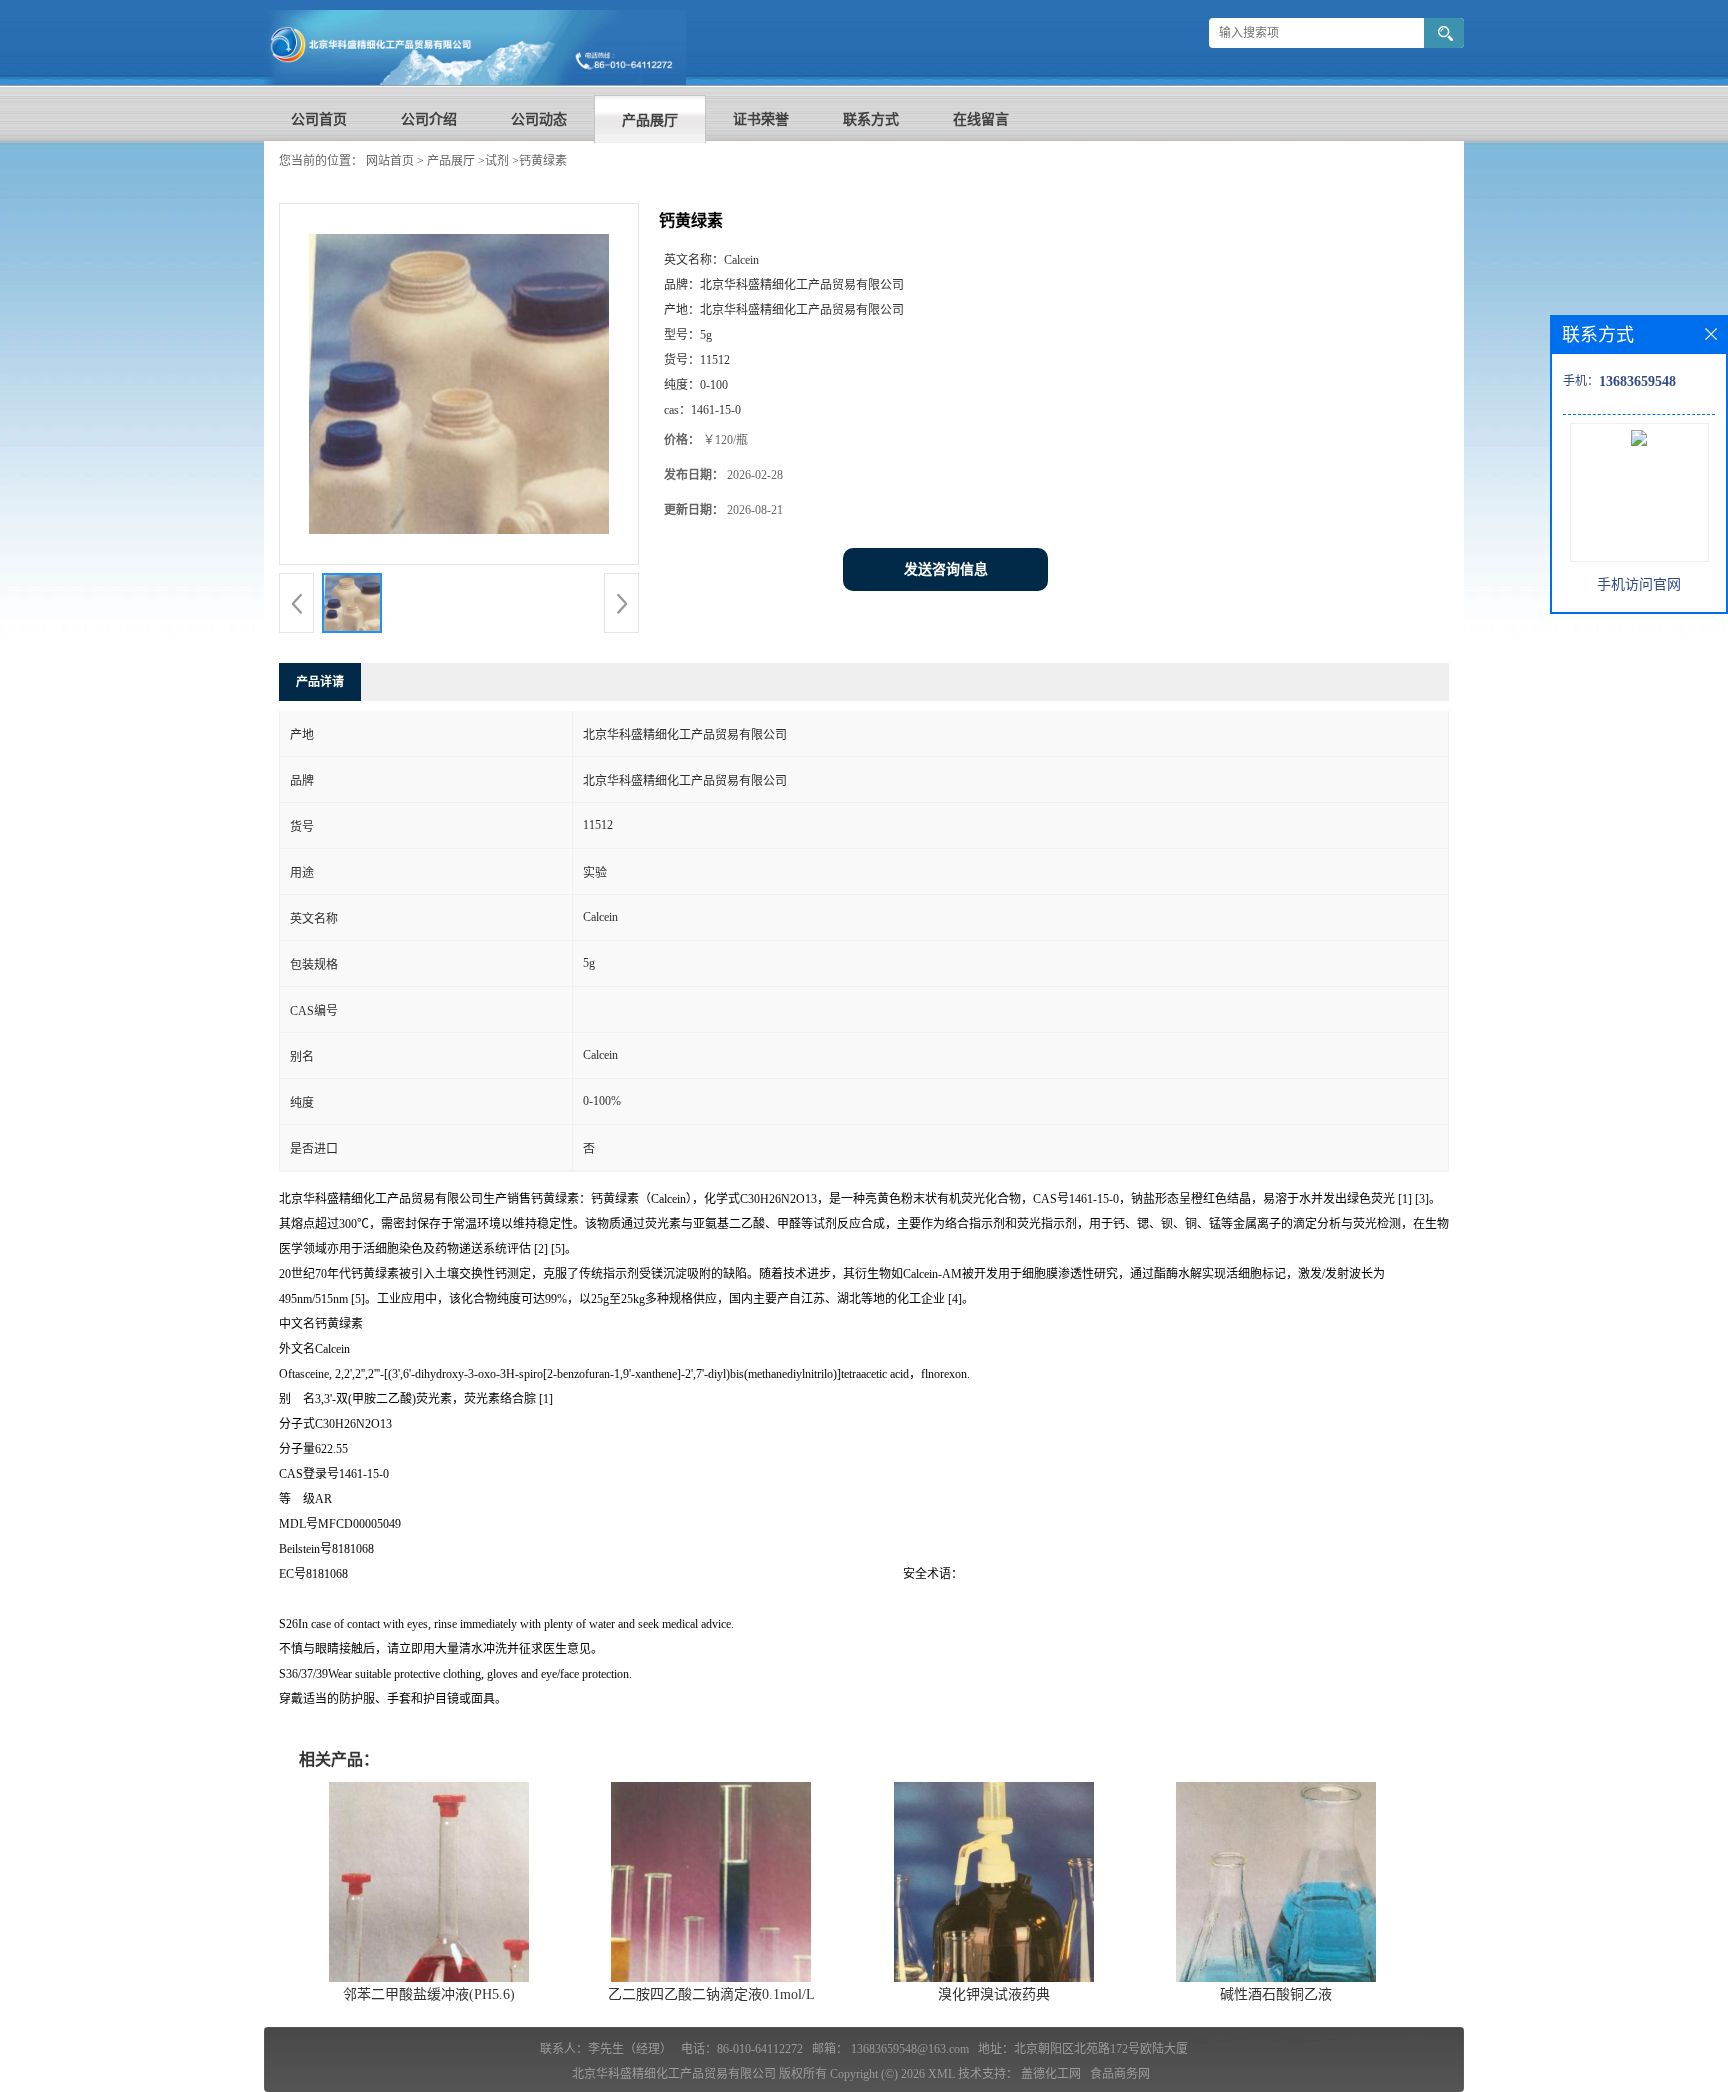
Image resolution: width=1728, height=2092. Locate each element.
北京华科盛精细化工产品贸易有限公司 (674, 2074)
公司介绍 (429, 119)
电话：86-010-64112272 (742, 2049)
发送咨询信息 (946, 569)
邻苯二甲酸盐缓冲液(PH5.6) (429, 1994)
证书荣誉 (761, 119)
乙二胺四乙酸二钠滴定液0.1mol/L (711, 1994)
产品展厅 (650, 120)
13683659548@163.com (910, 2049)
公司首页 (319, 119)
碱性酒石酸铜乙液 (1276, 1994)
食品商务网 (1120, 2074)
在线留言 (981, 119)
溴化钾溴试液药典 (994, 1994)
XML (941, 2074)
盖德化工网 (1051, 2074)
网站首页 (390, 161)
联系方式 (871, 119)
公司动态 (539, 119)
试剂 (497, 161)
